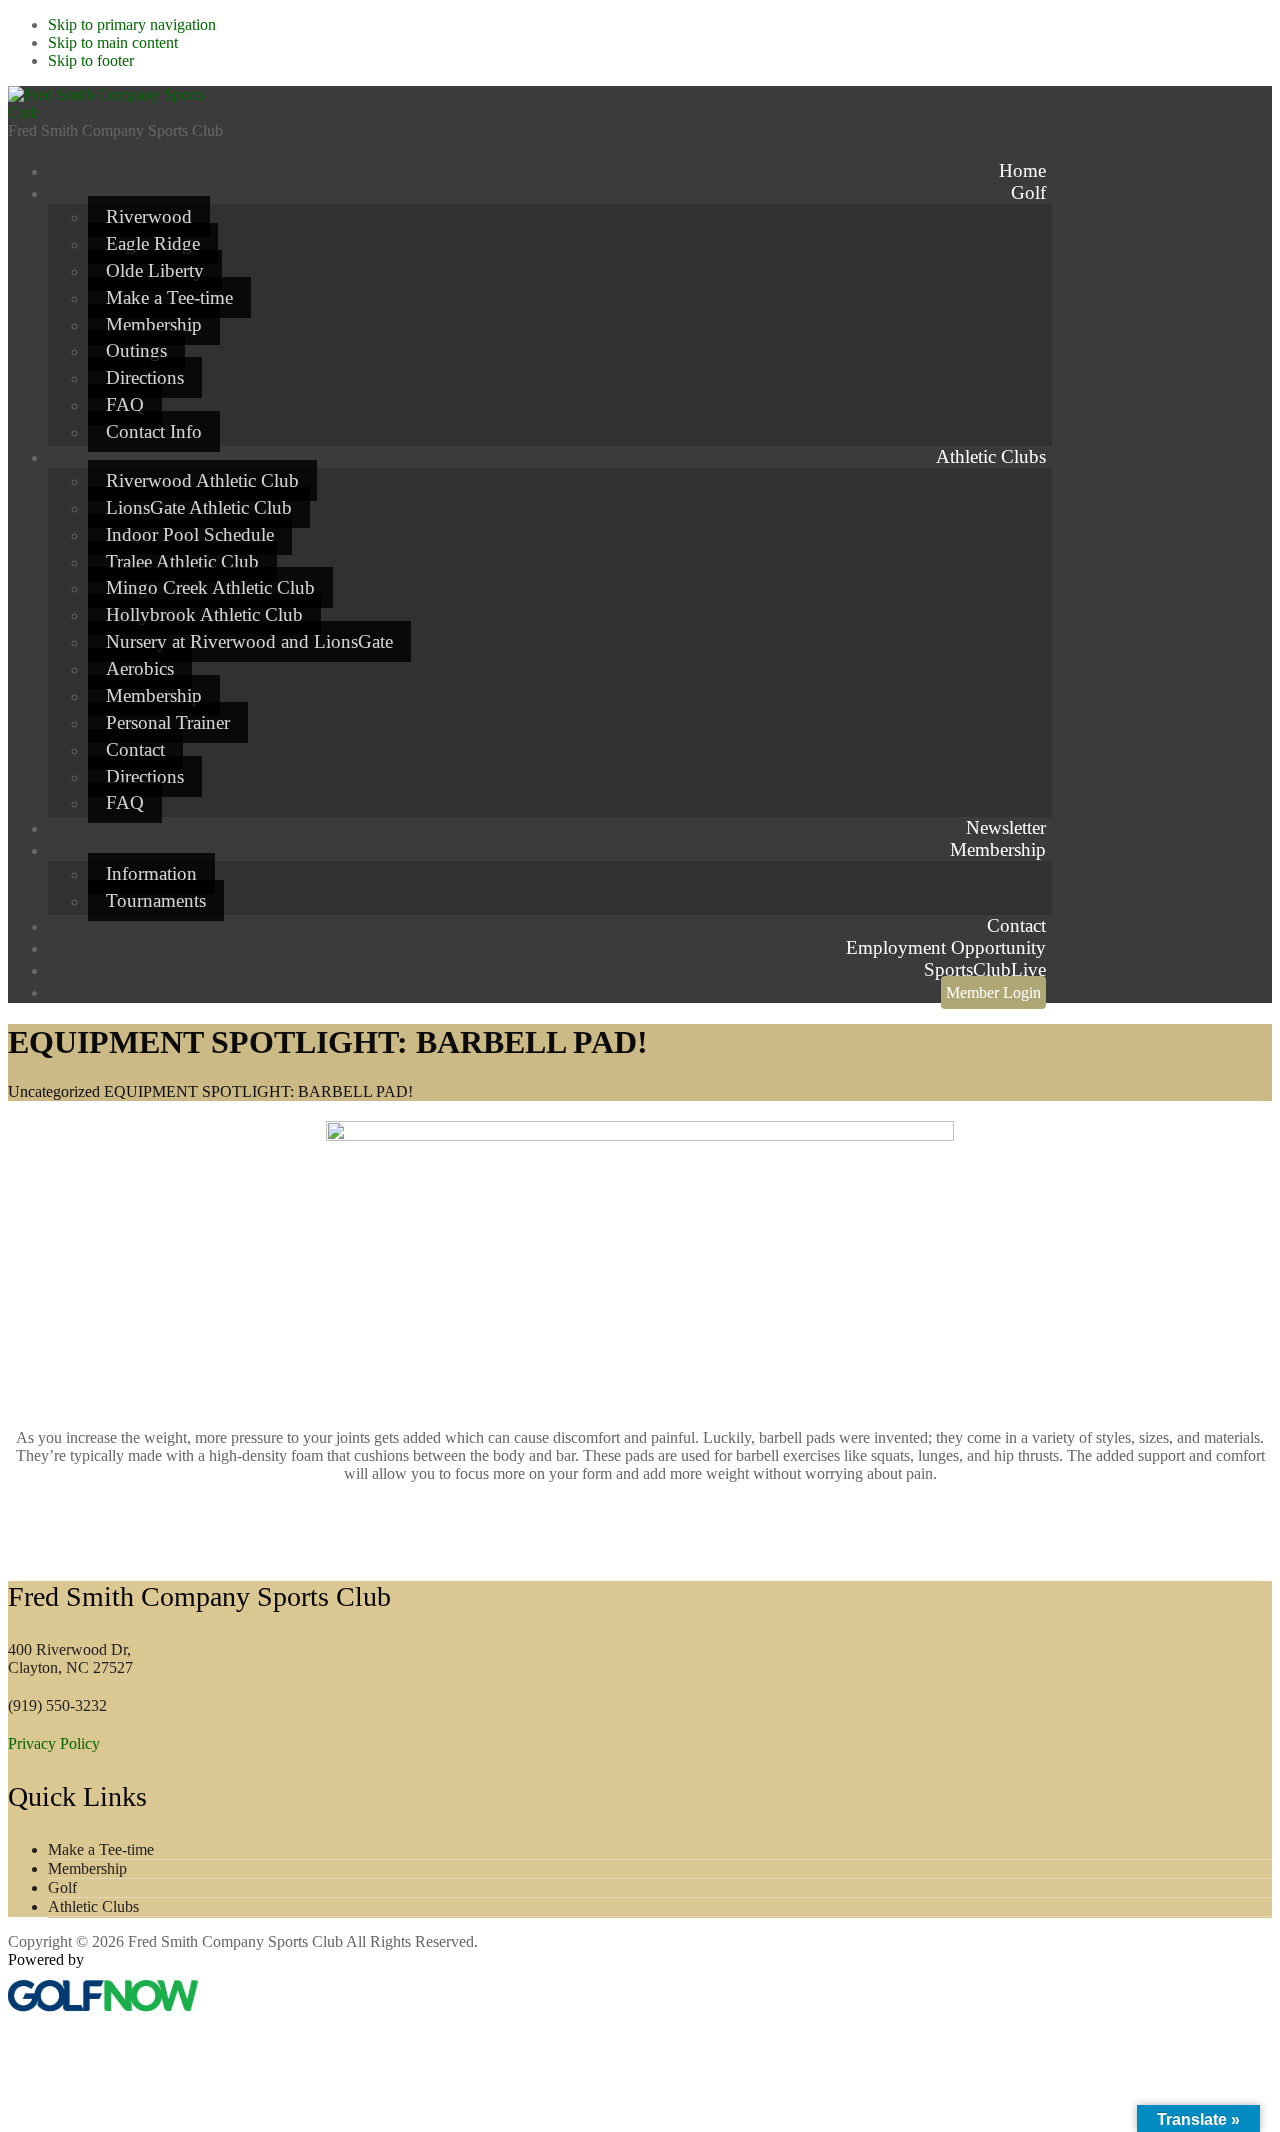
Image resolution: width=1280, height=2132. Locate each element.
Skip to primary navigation (132, 24)
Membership (87, 1868)
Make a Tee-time (101, 1849)
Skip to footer (91, 60)
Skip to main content (113, 42)
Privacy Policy (54, 1743)
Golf (62, 1887)
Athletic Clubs (93, 1906)
